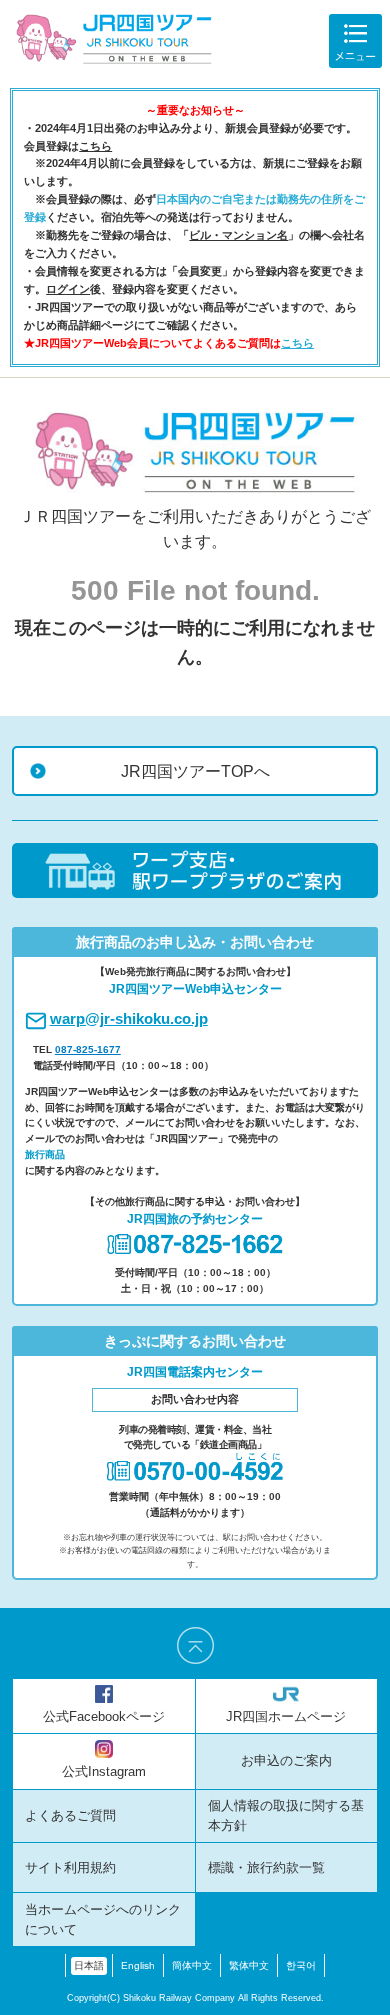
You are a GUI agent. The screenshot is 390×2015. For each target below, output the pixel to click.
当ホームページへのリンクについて (103, 1920)
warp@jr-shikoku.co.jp (129, 1018)
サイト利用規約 (70, 1868)
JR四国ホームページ (286, 1717)
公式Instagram (104, 1772)
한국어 (301, 1965)
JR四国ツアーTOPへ (195, 771)
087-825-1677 (88, 1049)
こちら (95, 146)
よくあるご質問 (70, 1816)
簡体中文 (192, 1965)
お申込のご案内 (286, 1761)
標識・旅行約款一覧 (266, 1868)
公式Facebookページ (104, 1717)
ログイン (68, 289)
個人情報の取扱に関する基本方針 (286, 1816)
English (138, 1965)
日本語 (89, 1965)
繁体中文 (249, 1965)
